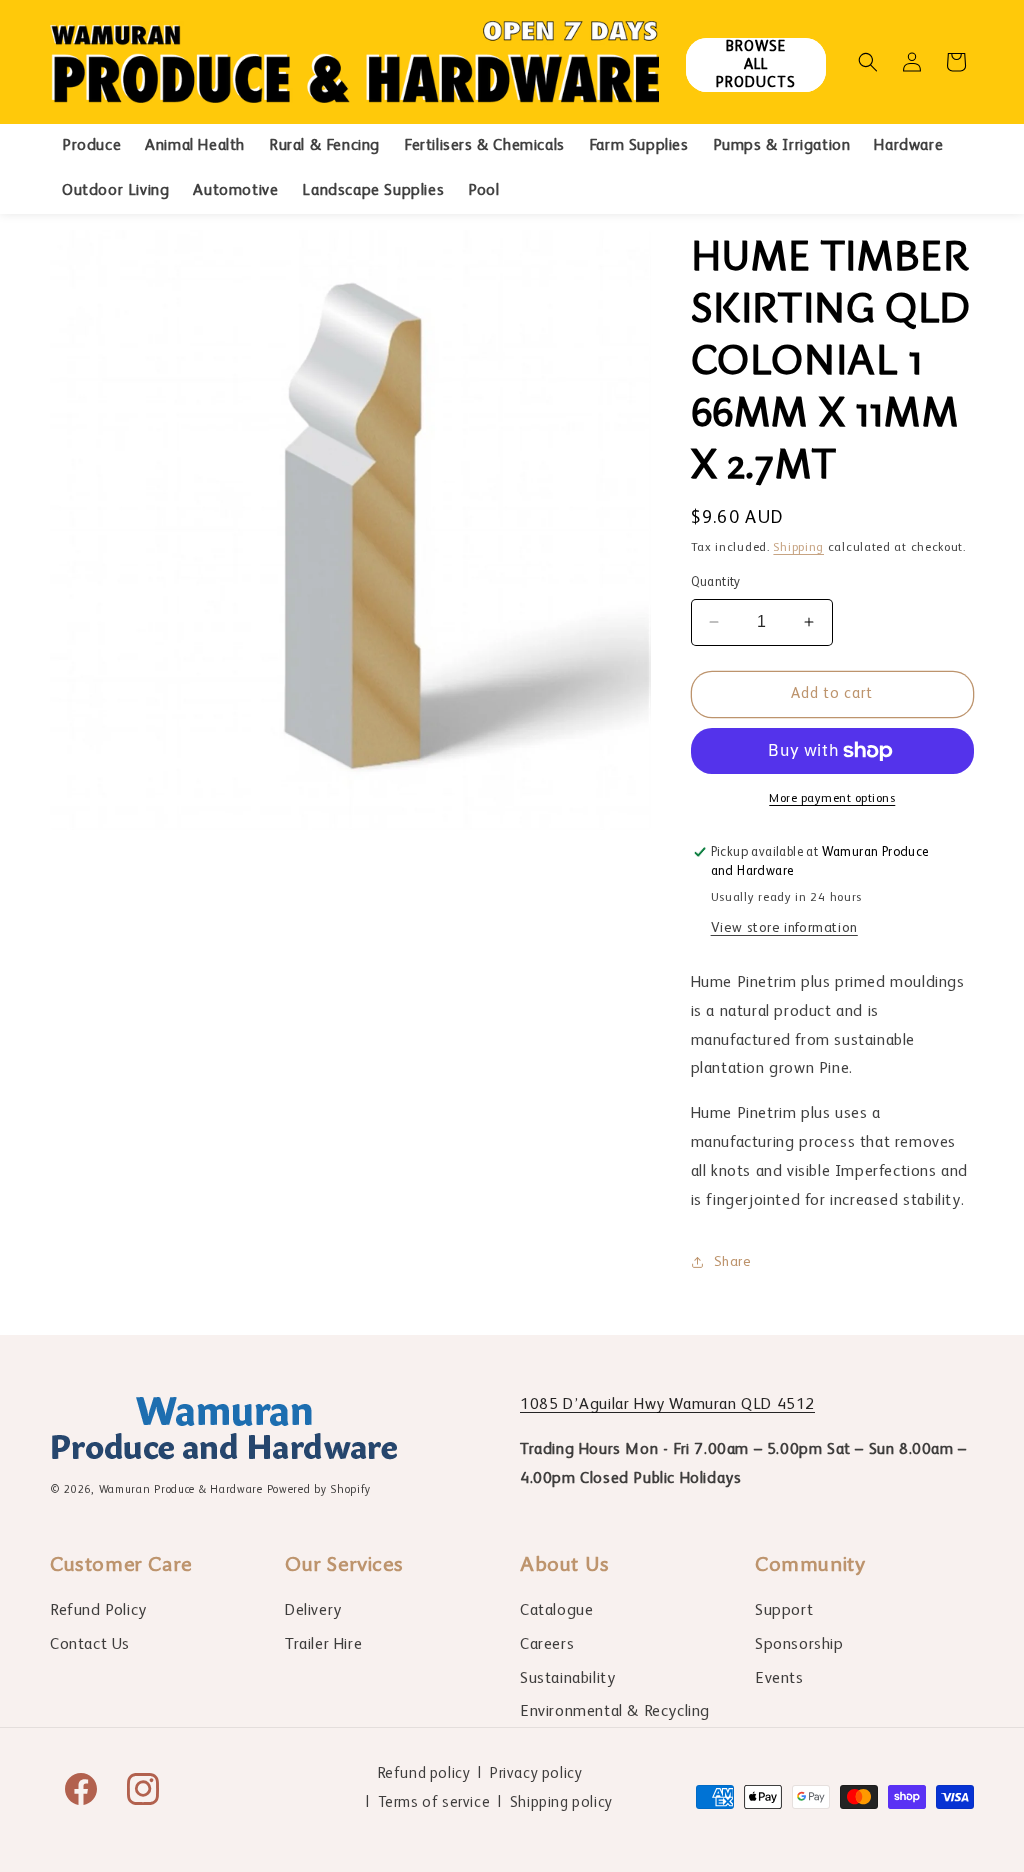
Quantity (716, 582)
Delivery (313, 1611)
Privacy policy (536, 1773)
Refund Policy (98, 1611)
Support (784, 1611)
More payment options (832, 799)
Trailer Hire (323, 1645)
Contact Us (90, 1645)
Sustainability (567, 1679)
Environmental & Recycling (615, 1712)
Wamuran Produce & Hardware (181, 1490)
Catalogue (556, 1611)
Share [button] (733, 1262)
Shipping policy (561, 1802)
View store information (784, 928)
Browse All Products (756, 64)
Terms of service (434, 1802)
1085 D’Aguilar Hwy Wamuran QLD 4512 (667, 1405)
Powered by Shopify (319, 1490)
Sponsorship (799, 1645)
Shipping (798, 548)
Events (779, 1679)
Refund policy (424, 1773)
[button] (868, 62)
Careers (547, 1645)
